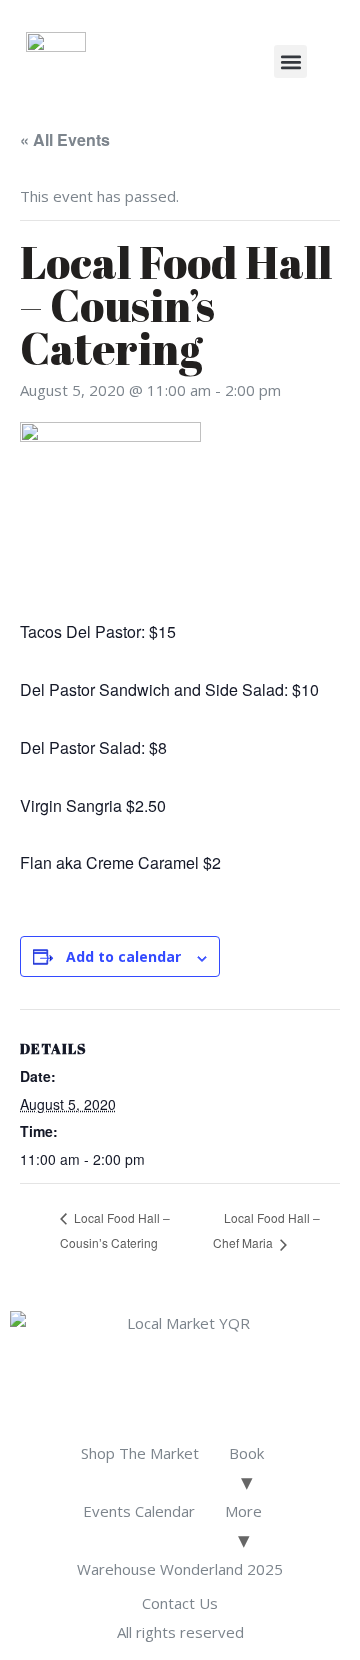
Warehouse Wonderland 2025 (180, 1569)
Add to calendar (123, 956)
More (243, 1511)
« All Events (65, 139)
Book (246, 1453)
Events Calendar (139, 1511)
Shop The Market (140, 1453)
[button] (290, 61)
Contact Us (180, 1603)
